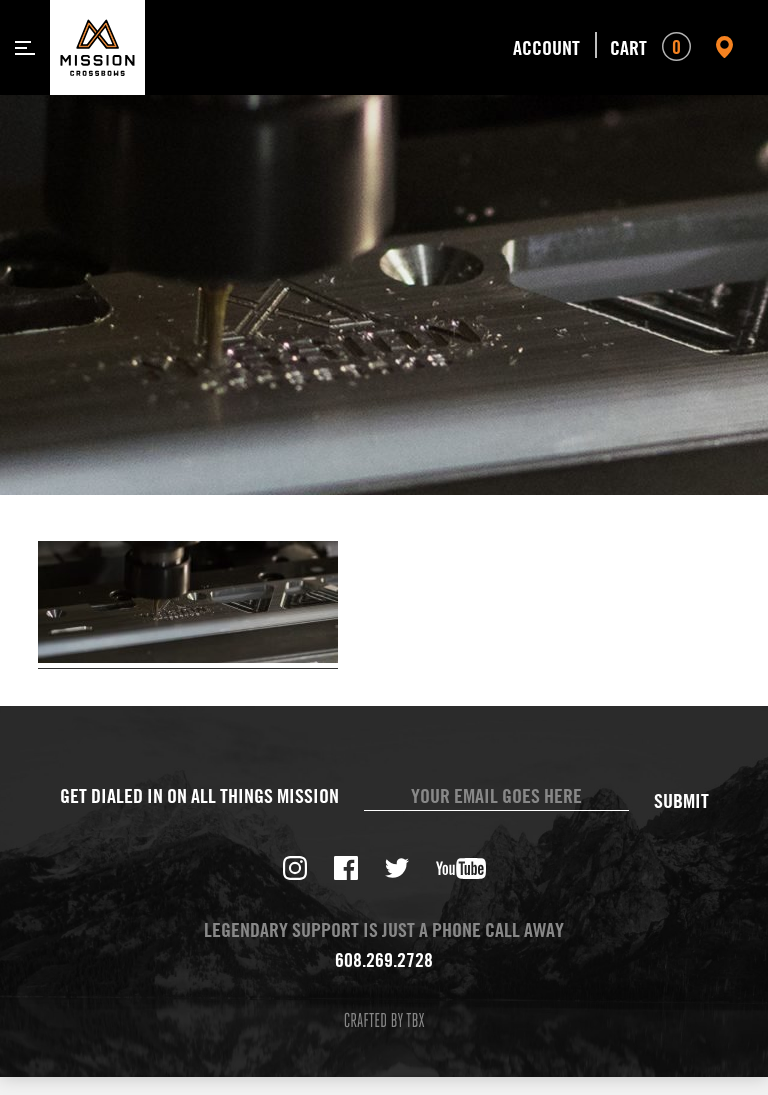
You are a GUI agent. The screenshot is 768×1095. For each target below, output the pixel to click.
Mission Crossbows (97, 47)
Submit (681, 801)
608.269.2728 (384, 959)
